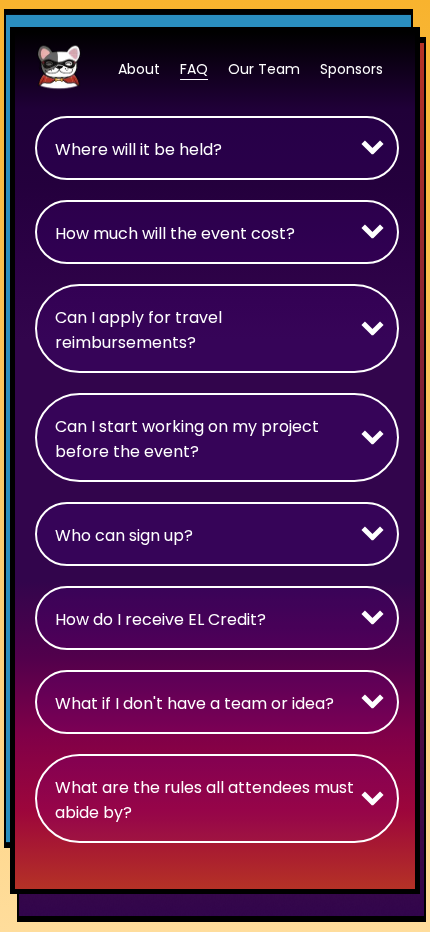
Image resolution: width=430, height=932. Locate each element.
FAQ (194, 69)
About (139, 69)
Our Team (264, 69)
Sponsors (351, 69)
